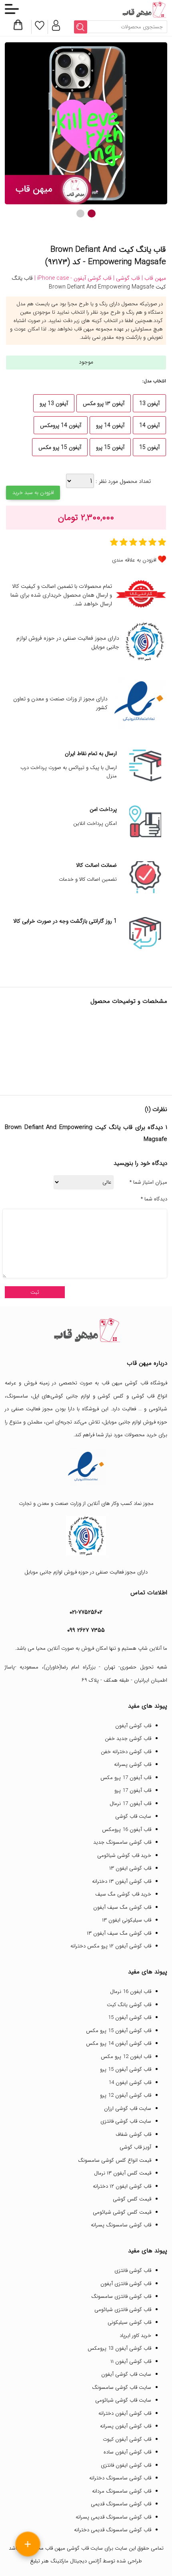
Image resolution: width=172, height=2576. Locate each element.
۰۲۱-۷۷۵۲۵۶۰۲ (86, 1612)
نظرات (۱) (156, 1109)
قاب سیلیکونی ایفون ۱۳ (127, 1920)
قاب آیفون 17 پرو (133, 1790)
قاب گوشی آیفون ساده (127, 2452)
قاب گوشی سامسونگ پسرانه (121, 2225)
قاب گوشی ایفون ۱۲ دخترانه (122, 2186)
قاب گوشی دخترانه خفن (126, 1752)
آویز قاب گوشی (135, 2147)
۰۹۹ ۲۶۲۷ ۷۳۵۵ (86, 1630)
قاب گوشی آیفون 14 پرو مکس (119, 2043)
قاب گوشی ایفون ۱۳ (130, 1868)
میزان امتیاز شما (148, 1182)
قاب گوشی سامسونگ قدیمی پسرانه (113, 2517)
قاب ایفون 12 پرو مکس (126, 2057)
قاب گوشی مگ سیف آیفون (122, 1907)
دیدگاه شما (154, 1199)
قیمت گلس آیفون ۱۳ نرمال (123, 2173)
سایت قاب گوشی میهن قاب (74, 2548)
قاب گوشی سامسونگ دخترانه (120, 2478)
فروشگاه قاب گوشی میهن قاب (134, 1383)
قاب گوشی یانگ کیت (129, 2005)
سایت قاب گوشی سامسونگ (122, 2387)
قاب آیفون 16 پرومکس (127, 1830)
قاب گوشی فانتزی (133, 2271)
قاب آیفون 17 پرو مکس (126, 1778)
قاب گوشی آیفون (133, 1726)
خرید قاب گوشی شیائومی (124, 1855)
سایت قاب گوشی (133, 1816)
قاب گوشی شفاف (133, 2134)
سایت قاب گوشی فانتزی (126, 2121)
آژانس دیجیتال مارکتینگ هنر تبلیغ (66, 2561)
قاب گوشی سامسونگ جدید (122, 1842)
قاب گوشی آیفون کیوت (127, 2439)
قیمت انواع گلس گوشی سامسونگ (115, 2160)
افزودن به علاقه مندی (134, 560)
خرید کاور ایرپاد (135, 2336)
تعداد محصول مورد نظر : (122, 481)
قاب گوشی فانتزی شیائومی (123, 2310)
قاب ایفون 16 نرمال (131, 1992)
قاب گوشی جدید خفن (128, 1739)
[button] (92, 214)
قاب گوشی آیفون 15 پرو (126, 2069)
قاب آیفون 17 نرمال (130, 1804)
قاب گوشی (143, 1396)
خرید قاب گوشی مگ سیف (123, 1894)
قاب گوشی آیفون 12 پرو (126, 2095)
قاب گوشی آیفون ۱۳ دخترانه (122, 1881)
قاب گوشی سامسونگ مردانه (122, 2491)
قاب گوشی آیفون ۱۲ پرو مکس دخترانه (111, 1946)
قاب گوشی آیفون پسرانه (126, 2426)
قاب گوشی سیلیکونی (129, 2322)
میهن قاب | (153, 278)
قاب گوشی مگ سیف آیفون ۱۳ (119, 1933)
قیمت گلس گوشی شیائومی (122, 2212)
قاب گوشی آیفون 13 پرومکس (119, 2348)
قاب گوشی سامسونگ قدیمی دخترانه (113, 2530)
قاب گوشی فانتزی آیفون (126, 2284)
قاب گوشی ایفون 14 (130, 2083)
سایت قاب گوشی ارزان (128, 2108)
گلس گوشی (111, 1396)
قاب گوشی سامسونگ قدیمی (121, 2504)
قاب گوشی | (126, 278)
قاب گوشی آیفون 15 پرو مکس (119, 2031)
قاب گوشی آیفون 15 (130, 2018)
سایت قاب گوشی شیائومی (123, 2400)
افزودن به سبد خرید (33, 493)
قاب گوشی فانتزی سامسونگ (121, 2296)
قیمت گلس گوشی (132, 2199)
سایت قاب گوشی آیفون (126, 2374)
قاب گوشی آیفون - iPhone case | (72, 278)
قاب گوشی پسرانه (133, 1764)
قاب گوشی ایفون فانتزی (126, 2465)
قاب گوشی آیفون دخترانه (125, 2413)
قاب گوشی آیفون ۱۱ (131, 2361)
